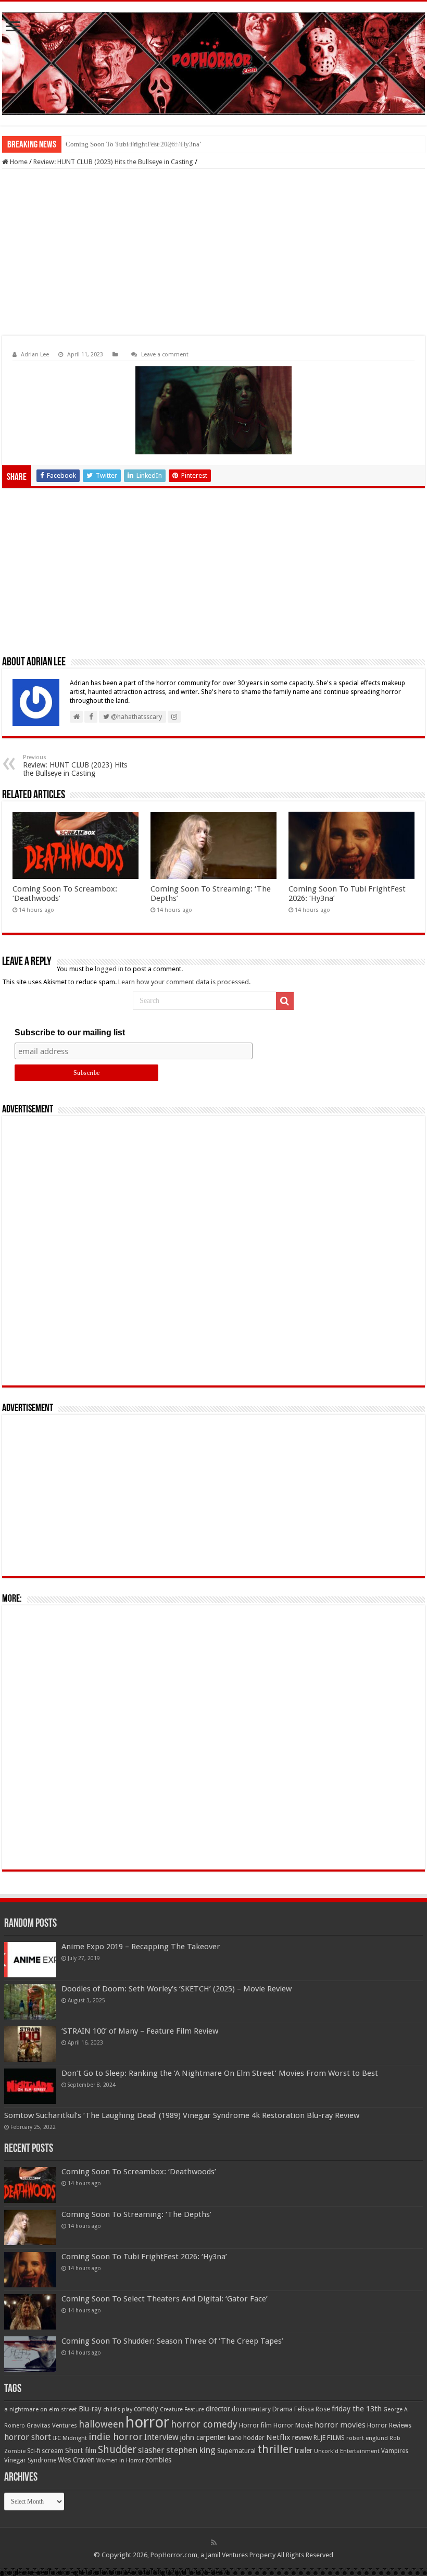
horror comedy (204, 2424)
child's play (118, 2410)
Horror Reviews (389, 2425)
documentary (251, 2409)
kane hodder (246, 2438)
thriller (275, 2449)
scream (53, 2451)
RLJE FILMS (329, 2438)
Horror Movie (293, 2425)
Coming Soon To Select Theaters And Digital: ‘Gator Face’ (165, 2299)
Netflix (278, 2437)
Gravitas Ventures (52, 2425)
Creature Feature (182, 2410)
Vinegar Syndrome (30, 2460)
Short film (81, 2450)
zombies (158, 2460)
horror (147, 2422)
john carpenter (203, 2437)
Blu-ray (90, 2409)
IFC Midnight (70, 2438)
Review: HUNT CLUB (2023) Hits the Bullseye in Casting (113, 162)
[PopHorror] (213, 64)
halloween (101, 2424)
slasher (151, 2450)
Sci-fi (34, 2451)
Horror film (255, 2425)
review (302, 2437)
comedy (146, 2409)
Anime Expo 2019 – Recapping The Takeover (141, 1947)
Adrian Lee (35, 355)
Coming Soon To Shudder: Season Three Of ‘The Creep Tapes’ (172, 2341)
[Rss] (214, 2543)
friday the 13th (357, 2409)
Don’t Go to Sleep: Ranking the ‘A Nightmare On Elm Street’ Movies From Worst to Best (220, 2073)
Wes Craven (76, 2460)
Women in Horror (120, 2461)
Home (18, 162)
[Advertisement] (213, 252)
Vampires (395, 2451)
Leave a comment (165, 355)
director (218, 2409)
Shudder (117, 2450)
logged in (109, 969)
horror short (28, 2437)
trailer (304, 2450)
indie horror (116, 2437)
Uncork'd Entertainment (347, 2451)
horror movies (340, 2425)
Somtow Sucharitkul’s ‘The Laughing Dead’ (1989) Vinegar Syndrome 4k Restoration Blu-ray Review (182, 2115)
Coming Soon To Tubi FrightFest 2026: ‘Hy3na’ (134, 144)
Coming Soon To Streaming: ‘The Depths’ (136, 2214)
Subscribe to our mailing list (70, 1032)
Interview (161, 2437)
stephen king (191, 2450)
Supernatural (236, 2451)
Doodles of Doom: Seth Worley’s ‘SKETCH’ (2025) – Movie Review (177, 1989)
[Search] (285, 1001)
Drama (282, 2409)
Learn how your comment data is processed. (184, 982)
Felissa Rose (312, 2409)
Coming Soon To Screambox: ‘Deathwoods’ (139, 2172)
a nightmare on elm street (41, 2409)
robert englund (367, 2438)
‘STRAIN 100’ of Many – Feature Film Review (140, 2031)
